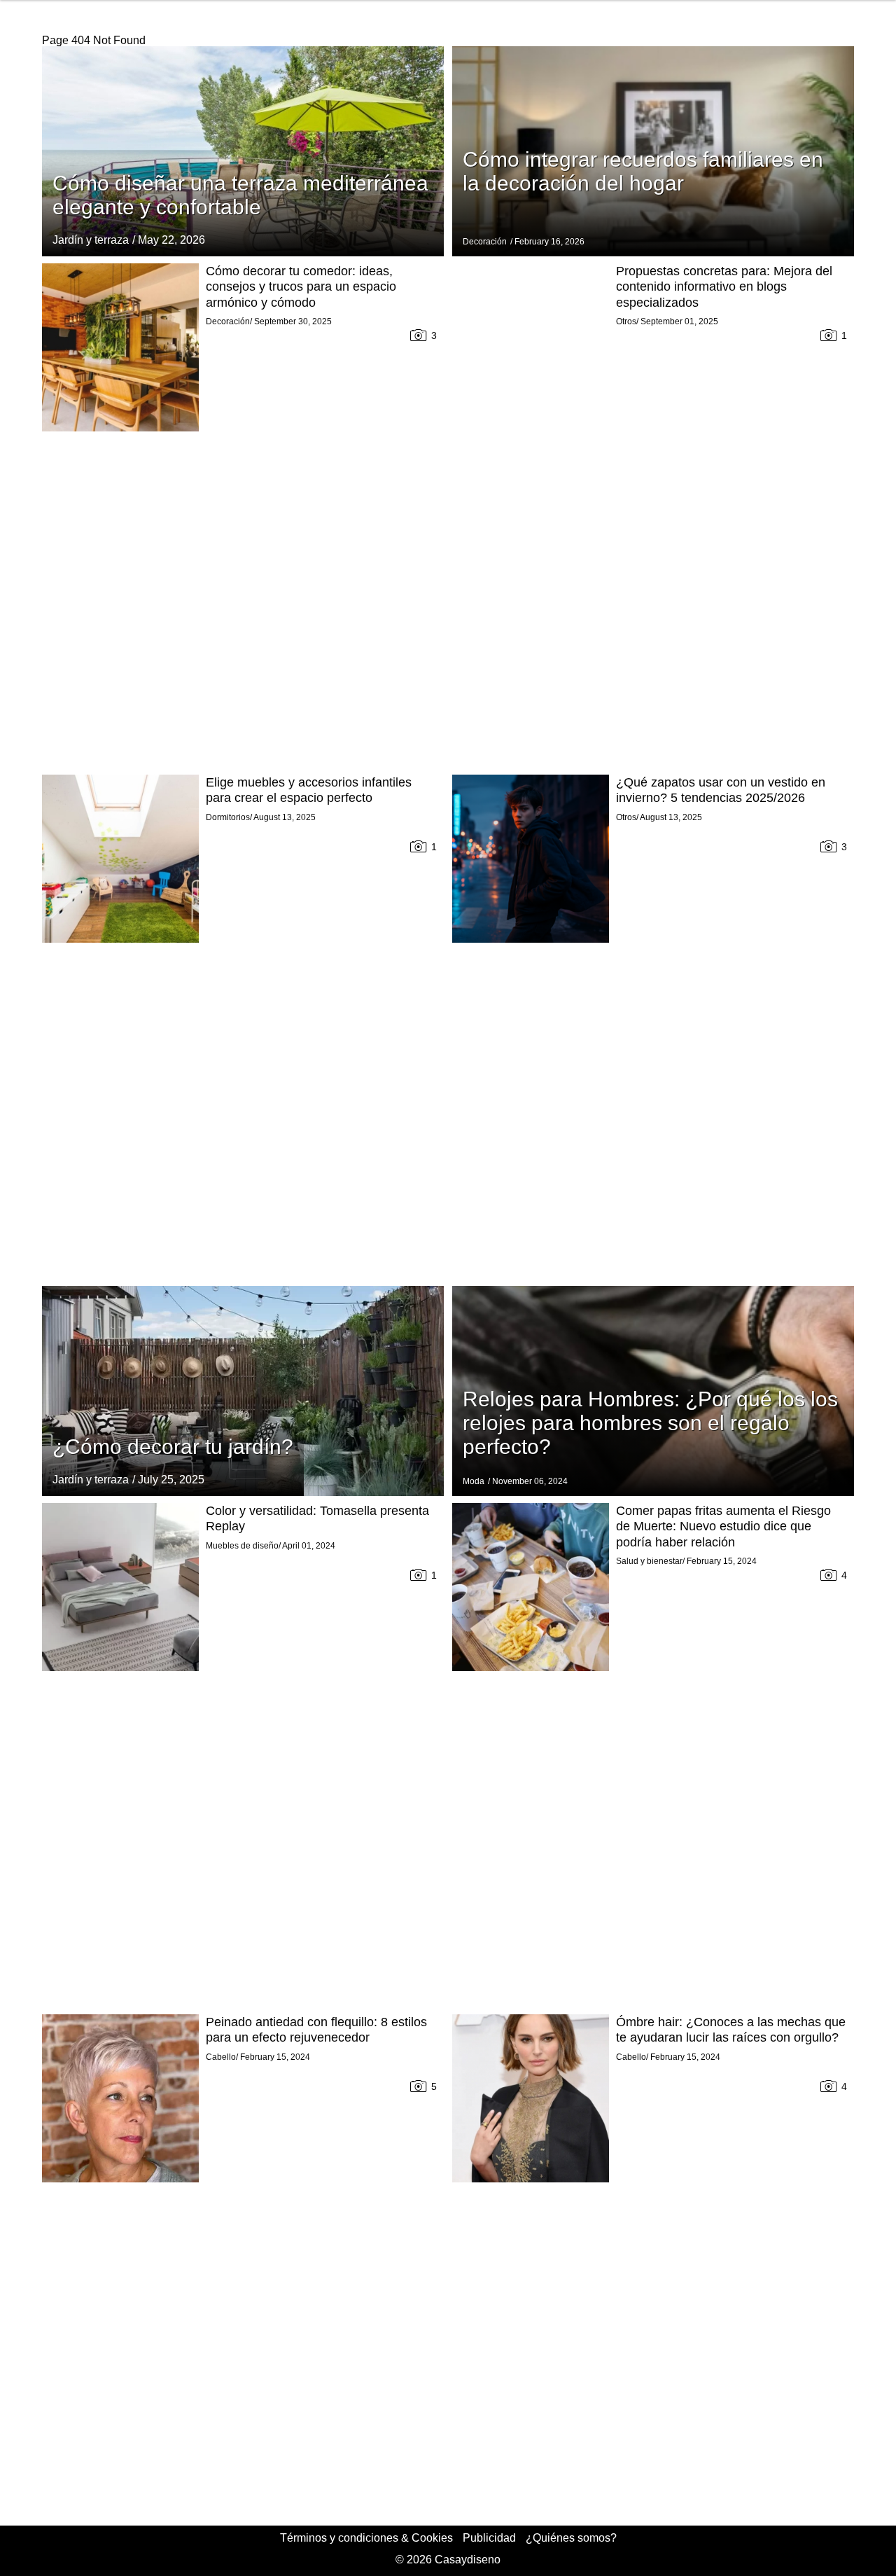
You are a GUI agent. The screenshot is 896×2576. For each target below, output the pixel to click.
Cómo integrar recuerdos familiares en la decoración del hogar (643, 171)
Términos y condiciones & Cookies (366, 2538)
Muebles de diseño (242, 1546)
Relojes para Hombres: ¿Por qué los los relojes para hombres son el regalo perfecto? (650, 1423)
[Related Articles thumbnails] (120, 515)
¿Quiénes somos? (571, 2538)
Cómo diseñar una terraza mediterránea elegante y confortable (240, 195)
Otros (626, 321)
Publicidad (489, 2538)
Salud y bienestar (649, 1561)
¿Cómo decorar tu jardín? (173, 1447)
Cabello (221, 2057)
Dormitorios (228, 817)
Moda (474, 1481)
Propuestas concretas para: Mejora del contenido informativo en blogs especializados (724, 287)
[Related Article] (243, 151)
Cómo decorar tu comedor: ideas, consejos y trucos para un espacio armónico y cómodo (301, 287)
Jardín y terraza (91, 240)
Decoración (485, 242)
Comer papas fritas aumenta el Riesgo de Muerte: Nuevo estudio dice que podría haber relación (723, 1526)
